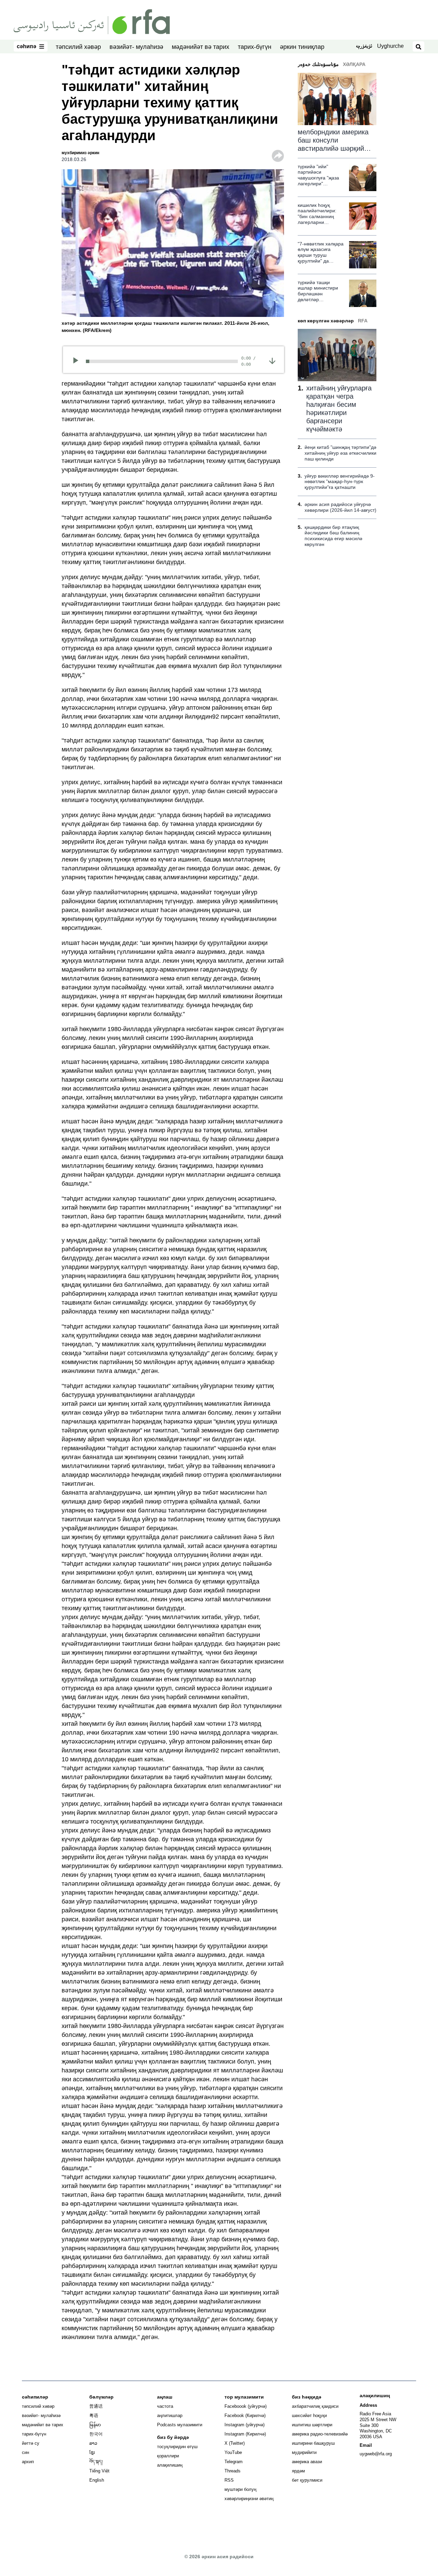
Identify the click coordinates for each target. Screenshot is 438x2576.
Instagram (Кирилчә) (245, 2434)
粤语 (94, 2415)
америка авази (307, 2462)
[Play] (78, 361)
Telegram (234, 2462)
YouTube (233, 2452)
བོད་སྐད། (96, 2462)
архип (28, 2462)
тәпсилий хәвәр (78, 47)
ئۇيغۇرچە (364, 47)
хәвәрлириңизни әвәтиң (249, 2499)
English (97, 2480)
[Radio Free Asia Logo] (92, 21)
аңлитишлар (170, 2415)
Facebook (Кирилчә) (245, 2415)
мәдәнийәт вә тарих (201, 47)
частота (165, 2406)
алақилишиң (170, 2465)
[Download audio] (272, 360)
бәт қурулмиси (307, 2480)
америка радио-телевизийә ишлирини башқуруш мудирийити (320, 2443)
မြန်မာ (95, 2425)
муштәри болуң (240, 2489)
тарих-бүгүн (255, 47)
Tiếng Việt (99, 2471)
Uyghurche (390, 46)
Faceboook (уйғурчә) (246, 2406)
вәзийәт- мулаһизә (136, 47)
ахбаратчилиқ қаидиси (315, 2406)
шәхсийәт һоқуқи (309, 2415)
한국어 (96, 2434)
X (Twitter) (235, 2443)
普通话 (96, 2406)
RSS (229, 2480)
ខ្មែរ (92, 2452)
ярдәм (298, 2471)
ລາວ (93, 2443)
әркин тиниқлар (302, 47)
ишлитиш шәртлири (312, 2425)
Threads (233, 2471)
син (25, 2452)
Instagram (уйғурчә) (244, 2425)
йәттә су (31, 2443)
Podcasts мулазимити (180, 2425)
